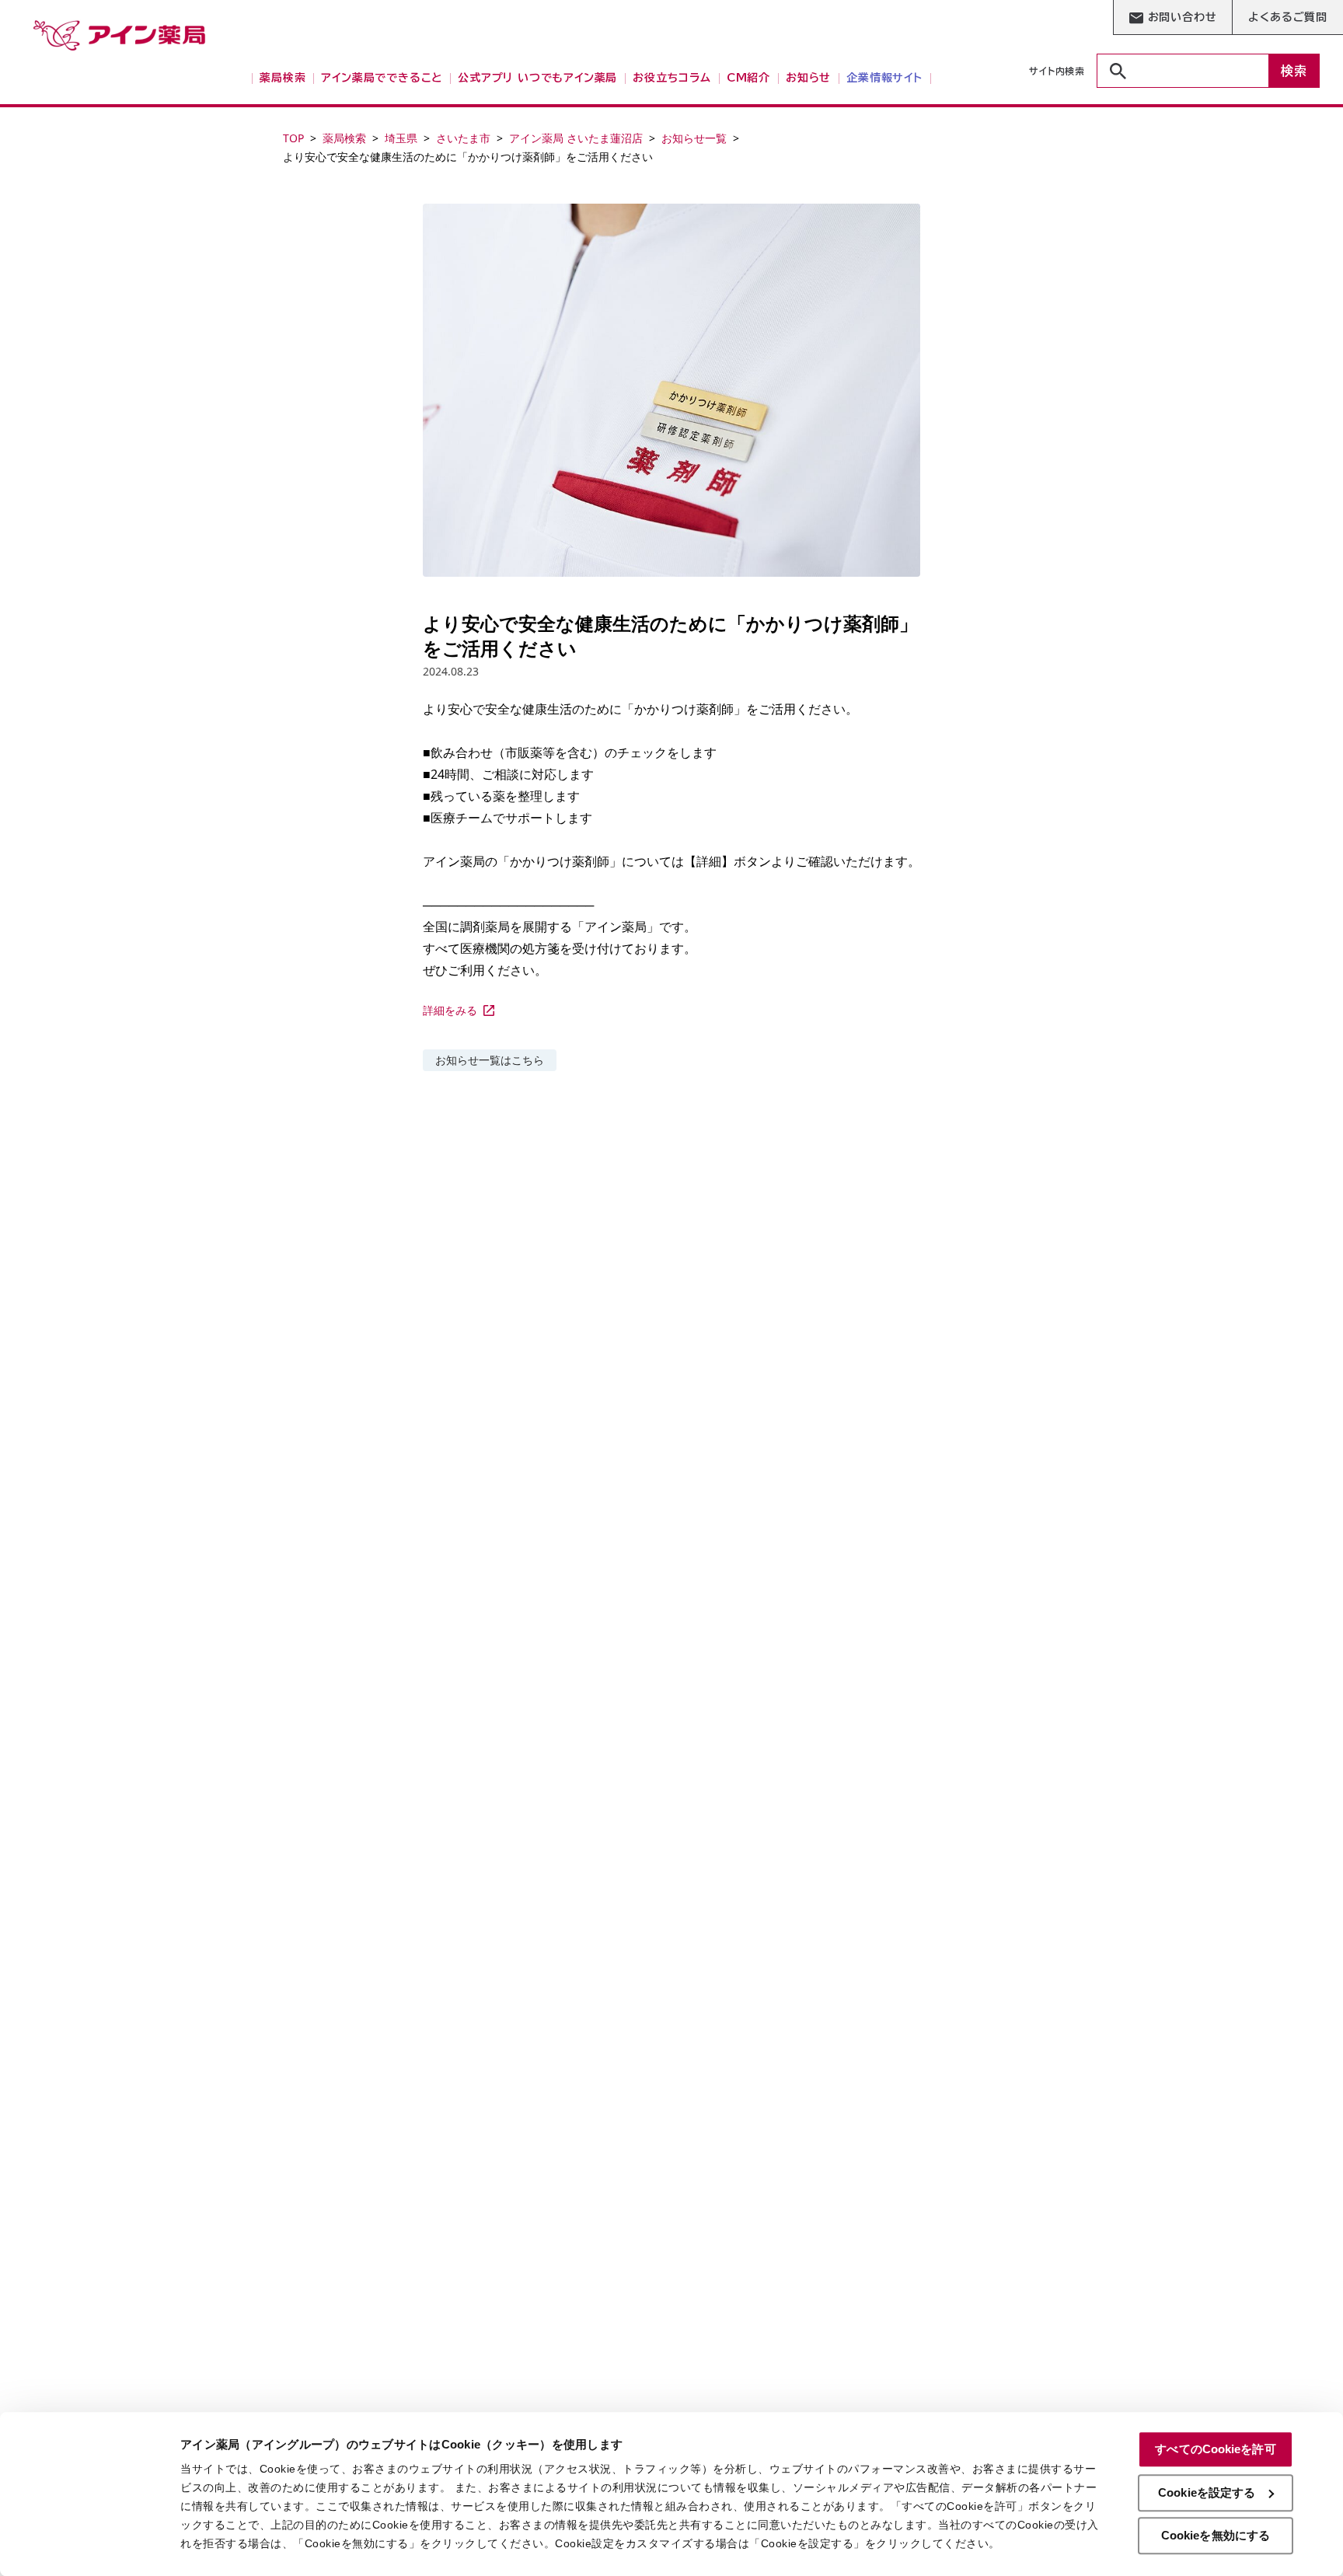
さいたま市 (463, 138)
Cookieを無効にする (1216, 2535)
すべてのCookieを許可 (1215, 2449)
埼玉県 (401, 138)
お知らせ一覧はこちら (490, 1060)
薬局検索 (344, 138)
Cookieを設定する (1207, 2492)
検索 (1294, 71)
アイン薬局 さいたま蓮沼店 (576, 138)
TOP (293, 138)
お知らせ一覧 (694, 138)
